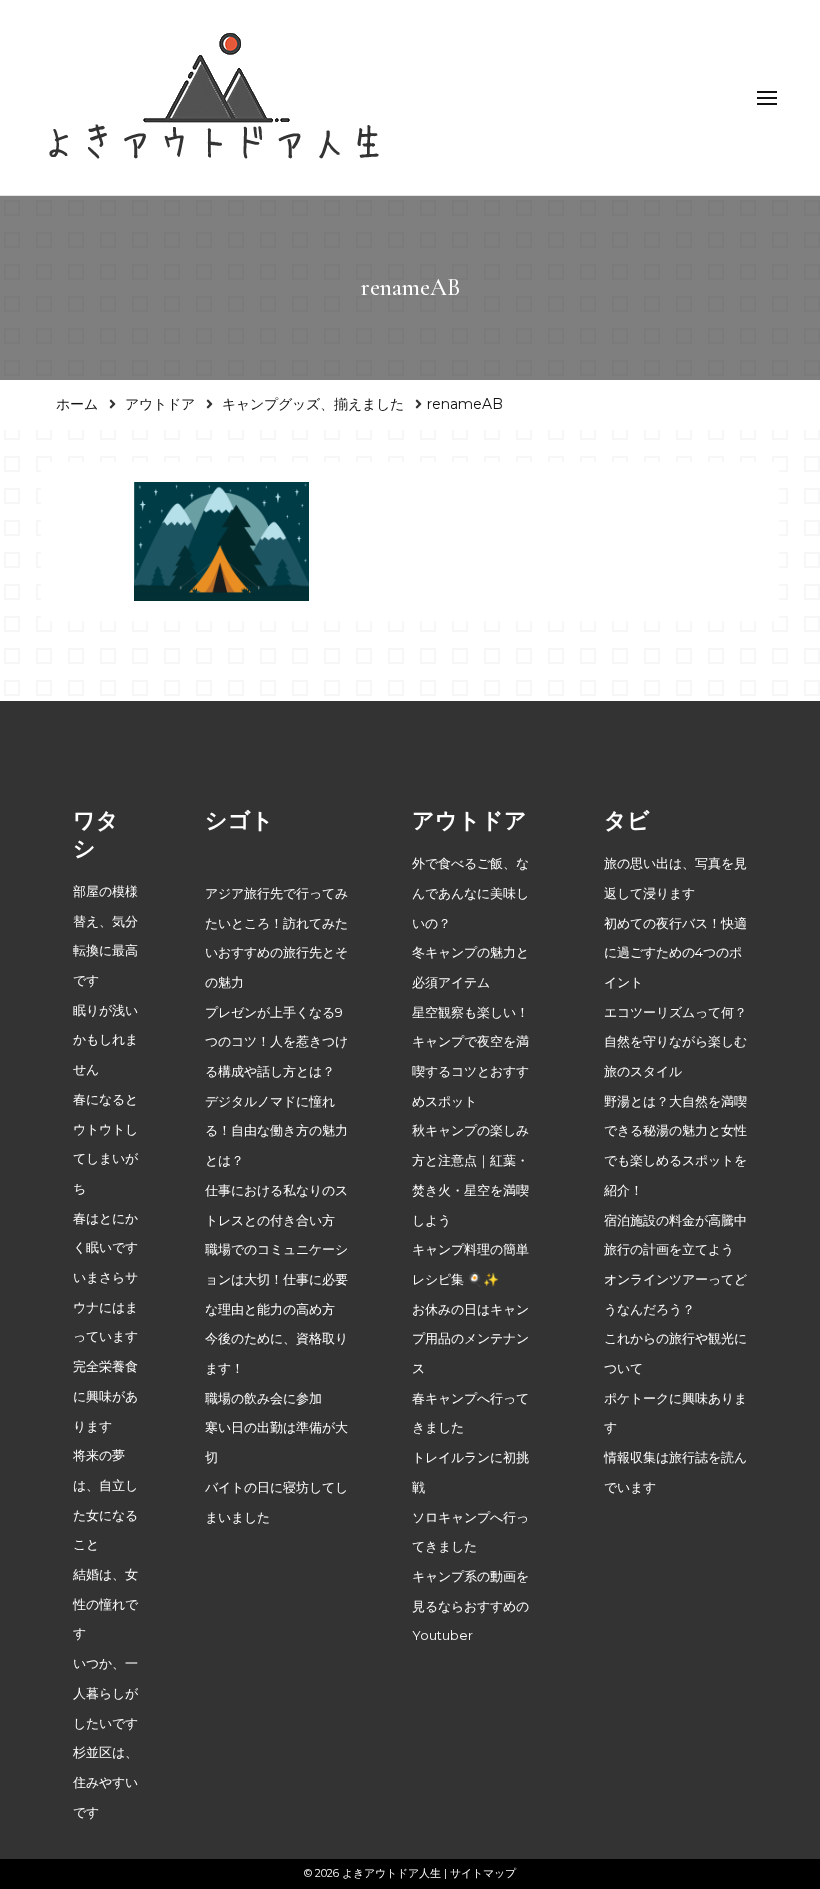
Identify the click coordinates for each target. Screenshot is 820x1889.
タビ (627, 820)
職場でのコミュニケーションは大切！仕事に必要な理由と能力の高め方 (276, 1279)
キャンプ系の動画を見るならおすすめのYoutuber (470, 1606)
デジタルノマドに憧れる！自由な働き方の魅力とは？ (276, 1131)
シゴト (239, 820)
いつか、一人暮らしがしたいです (105, 1693)
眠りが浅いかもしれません (105, 1040)
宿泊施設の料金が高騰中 (675, 1220)
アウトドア (160, 404)
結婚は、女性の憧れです (105, 1604)
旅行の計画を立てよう (669, 1249)
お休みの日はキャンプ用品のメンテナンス (470, 1339)
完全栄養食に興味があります (105, 1396)
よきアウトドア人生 (391, 1873)
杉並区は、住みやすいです (105, 1782)
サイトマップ (483, 1873)
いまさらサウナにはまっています (105, 1307)
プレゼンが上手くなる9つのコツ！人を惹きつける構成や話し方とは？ (276, 1042)
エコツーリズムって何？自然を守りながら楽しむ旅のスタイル (675, 1042)
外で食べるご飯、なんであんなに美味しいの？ (470, 893)
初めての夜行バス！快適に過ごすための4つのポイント (675, 953)
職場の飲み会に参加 (263, 1398)
